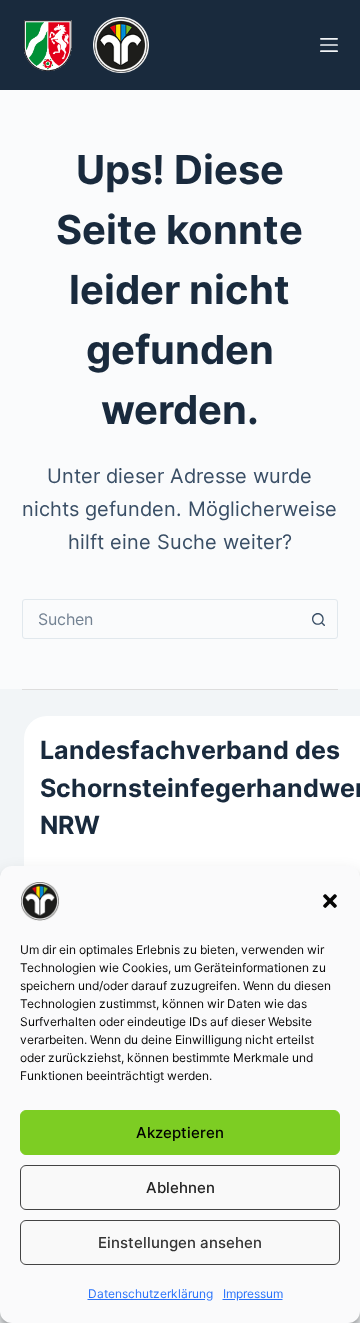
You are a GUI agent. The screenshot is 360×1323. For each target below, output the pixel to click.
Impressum (253, 1293)
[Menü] (329, 45)
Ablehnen (180, 1187)
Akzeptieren (180, 1132)
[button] (330, 901)
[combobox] (161, 619)
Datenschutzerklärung (150, 1293)
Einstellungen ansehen (180, 1242)
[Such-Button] (318, 619)
